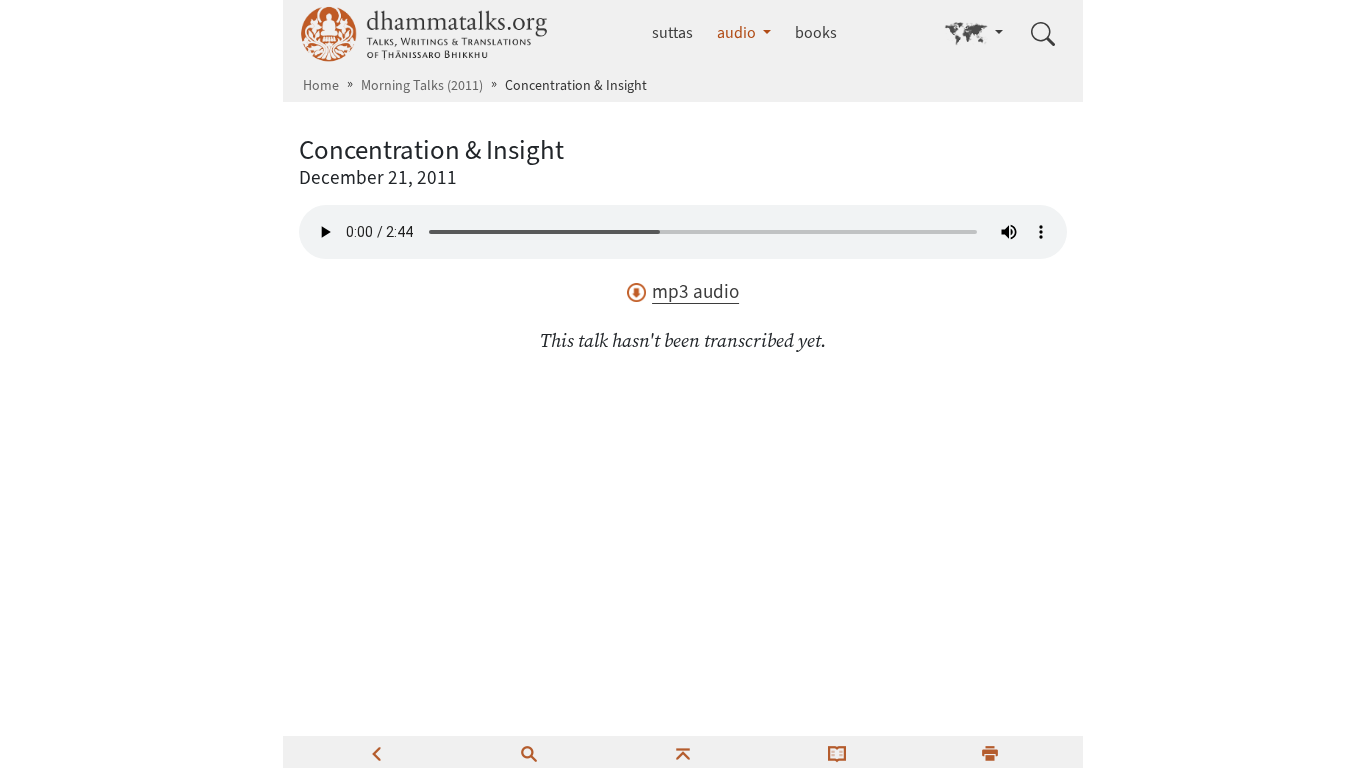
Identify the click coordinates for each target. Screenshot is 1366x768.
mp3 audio (695, 291)
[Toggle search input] (1043, 34)
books (816, 32)
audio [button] (738, 32)
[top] (683, 752)
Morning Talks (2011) (422, 85)
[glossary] (837, 752)
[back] (376, 752)
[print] (990, 752)
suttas (672, 32)
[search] (529, 752)
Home (321, 85)
